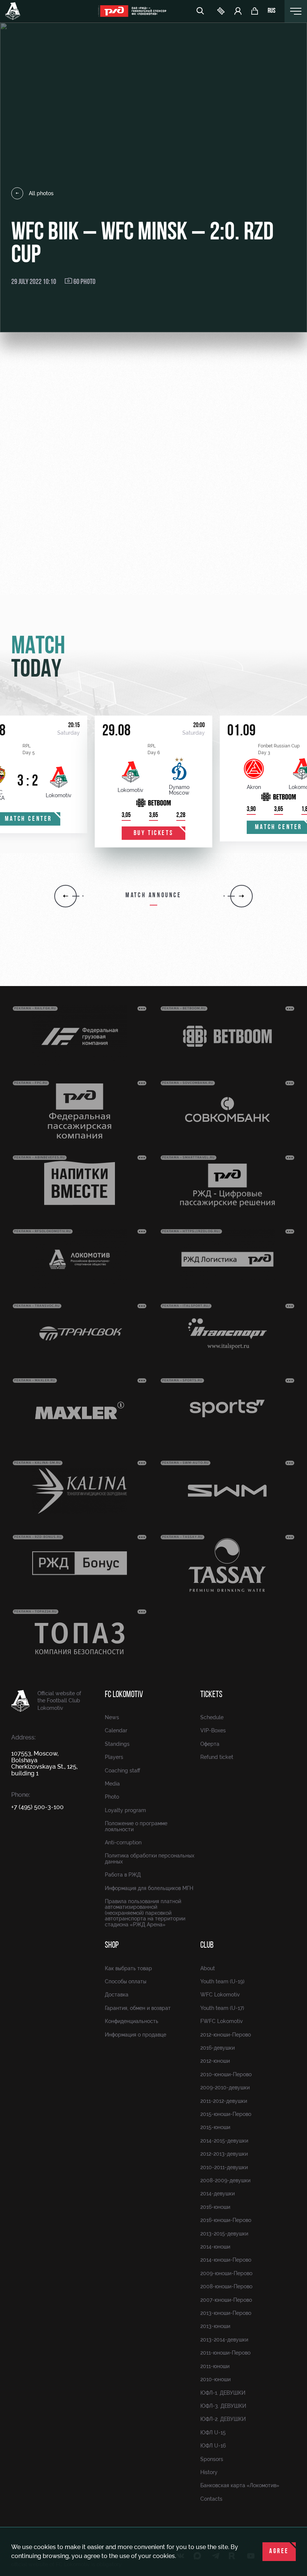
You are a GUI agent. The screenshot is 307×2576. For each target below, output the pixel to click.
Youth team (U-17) (222, 2008)
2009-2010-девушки (225, 2087)
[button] (66, 896)
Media (112, 1784)
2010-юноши (215, 2379)
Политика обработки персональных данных (150, 1858)
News (112, 1717)
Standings (117, 1744)
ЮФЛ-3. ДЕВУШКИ (223, 2406)
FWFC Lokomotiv (222, 2021)
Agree (279, 2552)
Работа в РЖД (123, 1875)
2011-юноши (215, 2366)
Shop (112, 1945)
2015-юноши (215, 2127)
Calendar (116, 1730)
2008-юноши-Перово (226, 2286)
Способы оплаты (126, 1981)
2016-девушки (218, 2048)
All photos (41, 193)
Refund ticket (217, 1757)
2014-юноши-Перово (226, 2260)
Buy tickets (154, 834)
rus (272, 11)
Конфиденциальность (132, 2021)
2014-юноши (215, 2247)
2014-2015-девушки (224, 2141)
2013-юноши (215, 2326)
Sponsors (212, 2459)
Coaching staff (122, 1771)
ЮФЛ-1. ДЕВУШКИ (223, 2393)
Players (114, 1757)
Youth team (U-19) (222, 1981)
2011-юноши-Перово (225, 2353)
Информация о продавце (136, 2035)
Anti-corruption (123, 1842)
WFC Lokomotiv (220, 1995)
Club (207, 1945)
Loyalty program (125, 1810)
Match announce (153, 896)
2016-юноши (215, 2207)
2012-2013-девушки (224, 2154)
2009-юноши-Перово (226, 2273)
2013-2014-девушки (224, 2340)
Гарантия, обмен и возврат (138, 2008)
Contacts (211, 2499)
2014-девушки (218, 2193)
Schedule (212, 1717)
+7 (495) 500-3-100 (37, 1807)
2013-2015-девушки (224, 2234)
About (208, 1968)
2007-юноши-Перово (226, 2300)
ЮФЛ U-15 (213, 2433)
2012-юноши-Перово (226, 2035)
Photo (112, 1797)
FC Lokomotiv (124, 1695)
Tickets (211, 1695)
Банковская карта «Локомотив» (240, 2485)
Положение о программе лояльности (136, 1826)
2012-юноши (215, 2061)
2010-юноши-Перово (226, 2074)
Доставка (117, 1995)
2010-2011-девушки (224, 2167)
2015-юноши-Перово (226, 2114)
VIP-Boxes (213, 1730)
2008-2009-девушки (225, 2180)
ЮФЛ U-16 (213, 2446)
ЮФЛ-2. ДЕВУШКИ (223, 2419)
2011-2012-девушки (224, 2101)
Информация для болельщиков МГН (149, 1888)
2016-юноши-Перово (226, 2220)
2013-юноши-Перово (226, 2313)
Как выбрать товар (128, 1968)
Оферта (210, 1744)
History (209, 2472)
